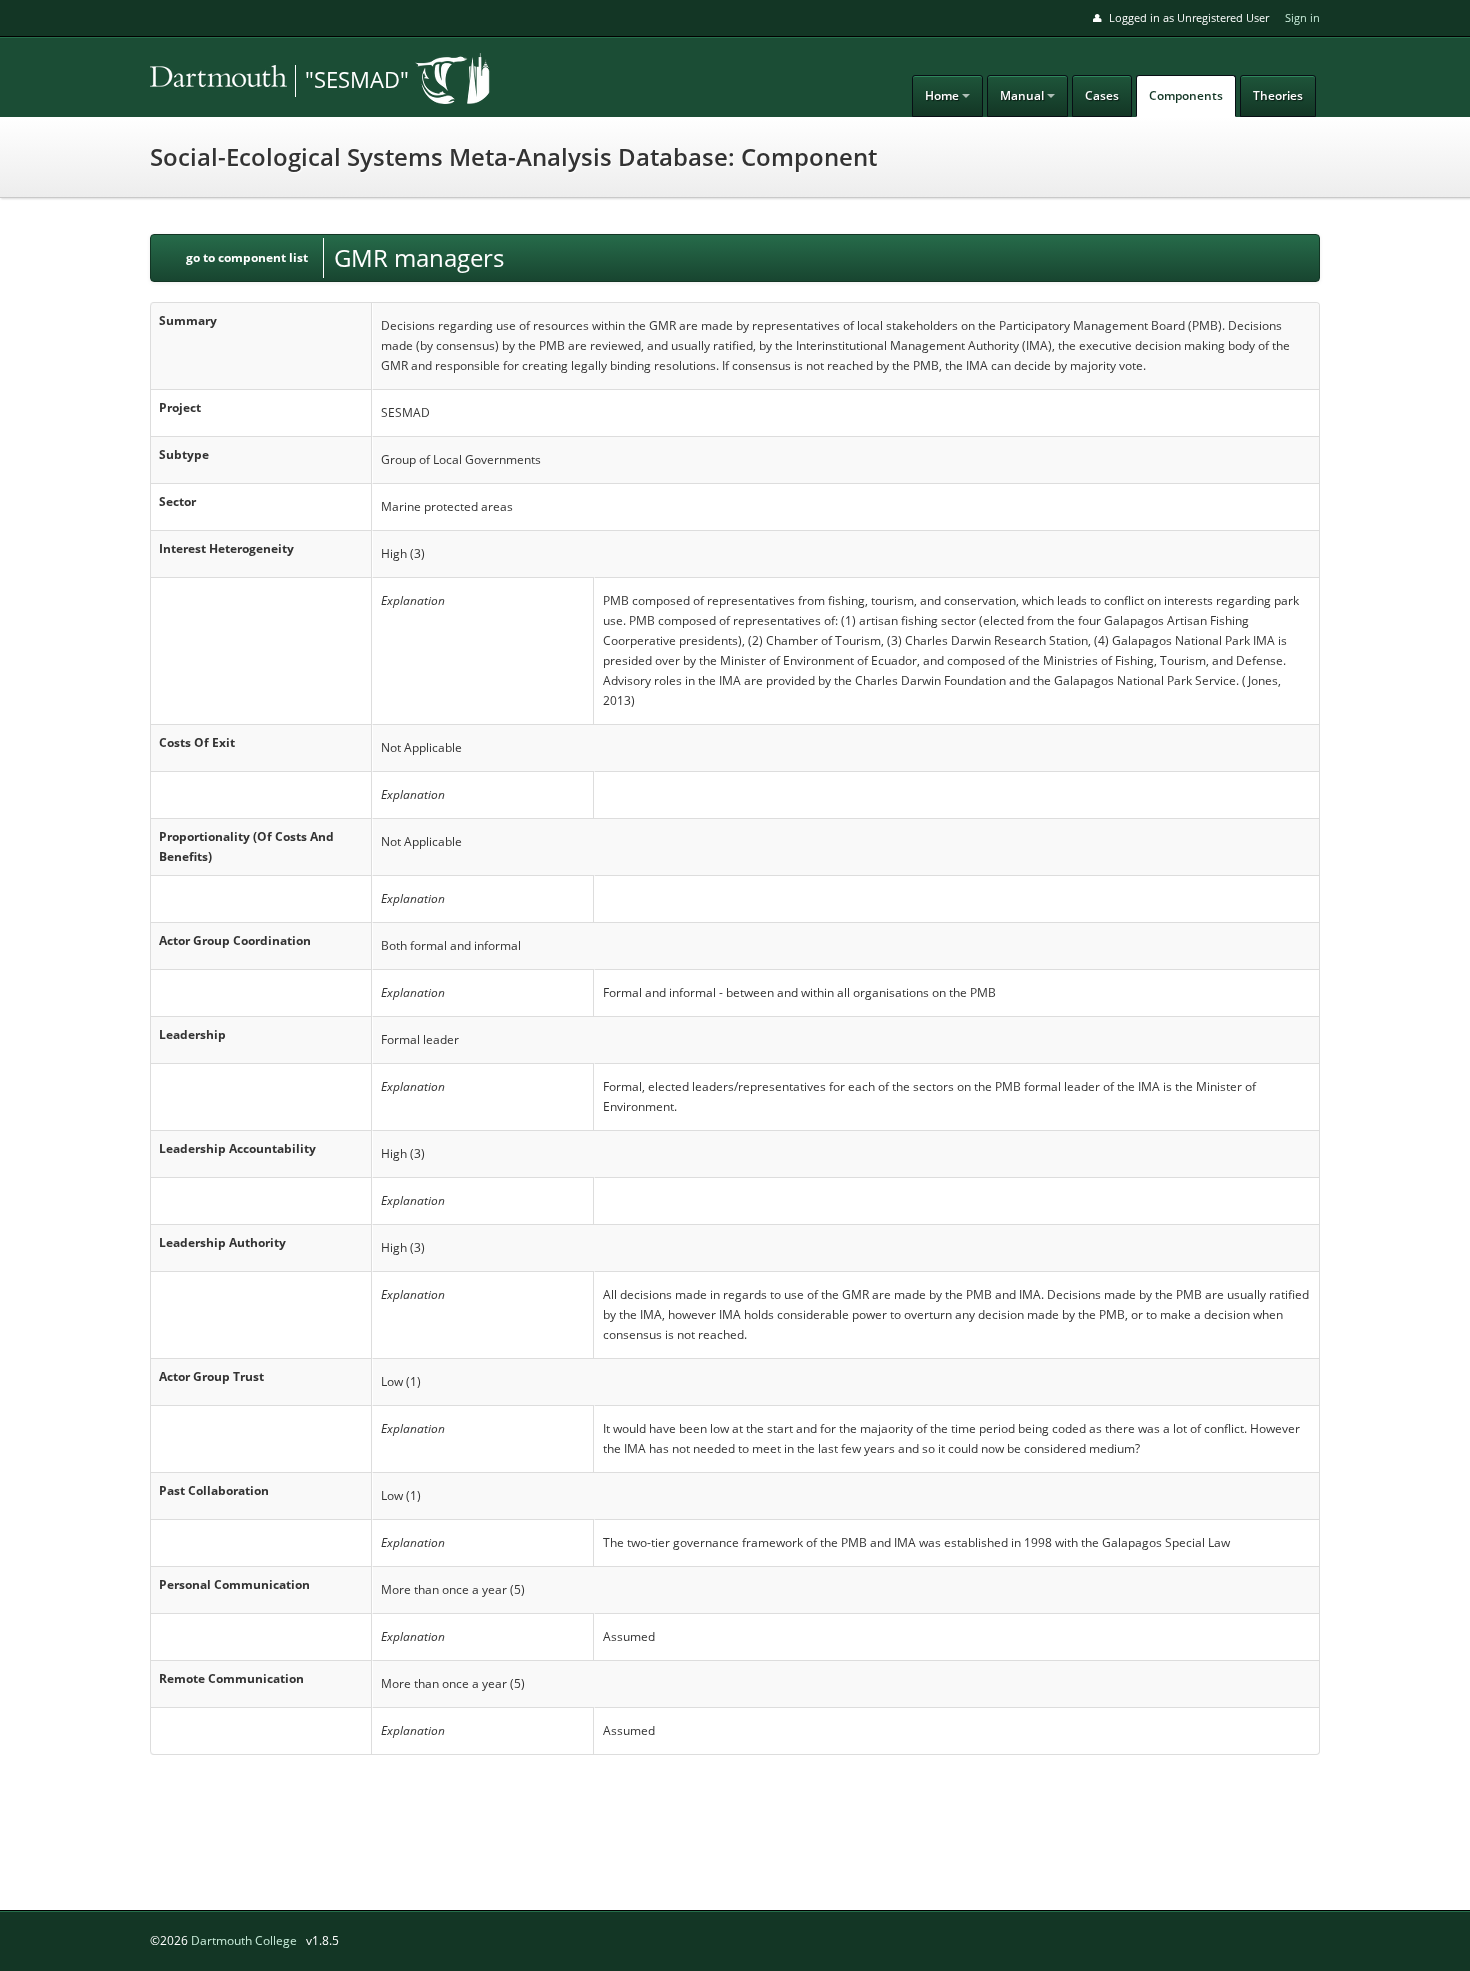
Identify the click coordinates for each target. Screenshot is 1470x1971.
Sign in (1302, 17)
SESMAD (290, 81)
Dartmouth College (244, 1940)
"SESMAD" (357, 79)
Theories (1278, 95)
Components (1186, 95)
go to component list (247, 257)
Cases (1102, 95)
